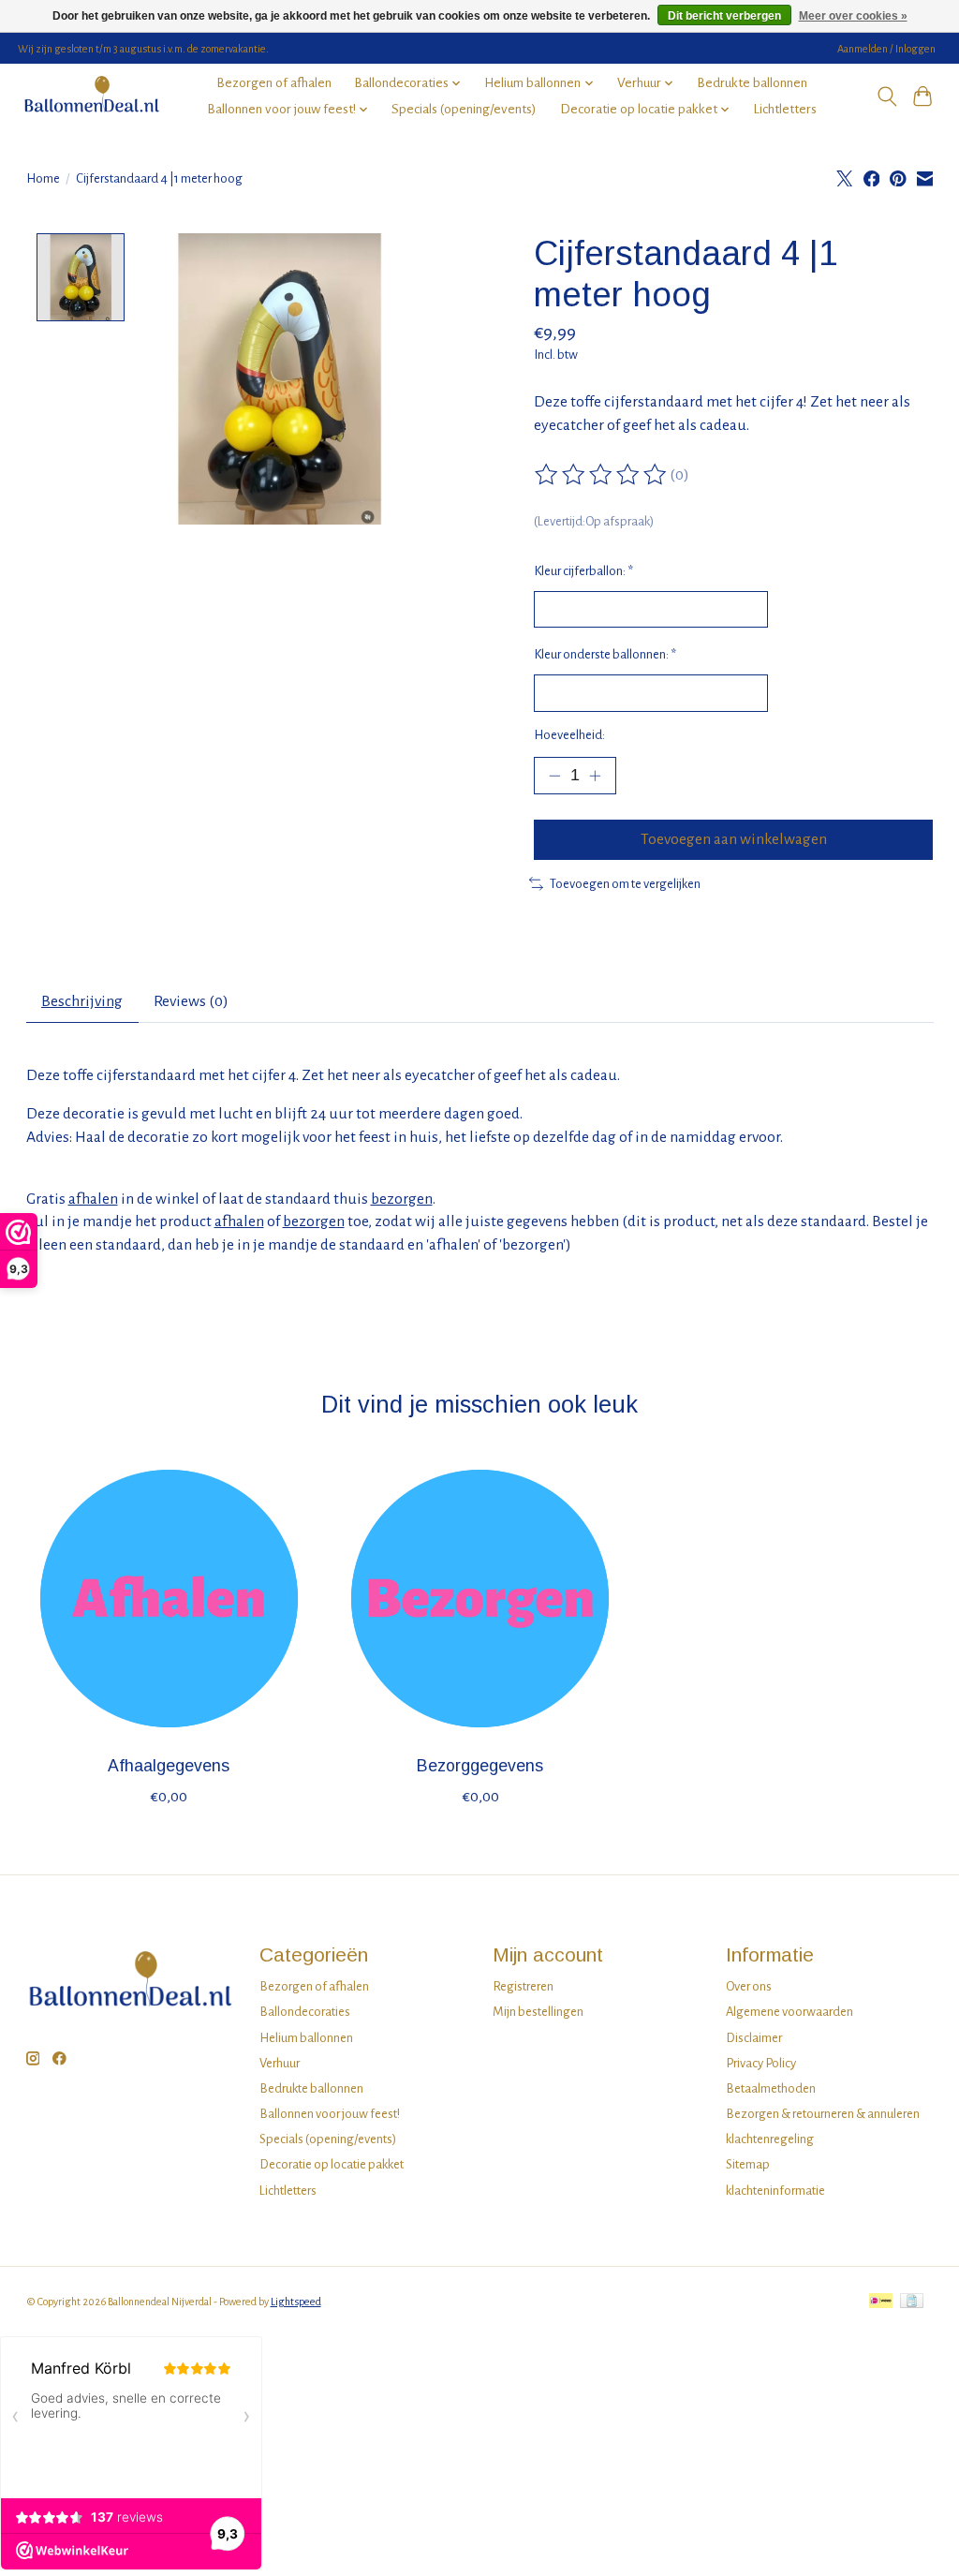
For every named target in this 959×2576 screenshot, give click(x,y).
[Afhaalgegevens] (169, 1599)
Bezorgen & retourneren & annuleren (823, 2114)
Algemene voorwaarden (789, 2012)
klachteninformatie (775, 2191)
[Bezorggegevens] (480, 1599)
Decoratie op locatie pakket (332, 2164)
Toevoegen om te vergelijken (625, 884)
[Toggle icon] (886, 96)
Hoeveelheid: (569, 735)
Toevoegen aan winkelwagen (734, 839)
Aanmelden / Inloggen (886, 49)
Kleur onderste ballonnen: (605, 654)
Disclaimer (754, 2038)
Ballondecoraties (305, 2012)
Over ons (749, 1986)
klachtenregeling (770, 2139)
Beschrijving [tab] (82, 1001)
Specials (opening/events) (464, 109)
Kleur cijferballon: (583, 571)
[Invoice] (912, 2302)
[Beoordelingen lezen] (602, 475)
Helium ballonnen (306, 2038)
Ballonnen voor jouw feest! (330, 2114)
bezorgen (402, 1199)
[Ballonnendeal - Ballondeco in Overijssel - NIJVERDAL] (91, 96)
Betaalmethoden (771, 2088)
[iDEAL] (881, 2302)
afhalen (93, 1199)
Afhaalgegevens (169, 1767)
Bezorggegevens (480, 1767)
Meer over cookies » (853, 16)
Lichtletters (785, 109)
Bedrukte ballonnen (752, 83)
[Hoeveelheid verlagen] (554, 776)
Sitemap (748, 2164)
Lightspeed (296, 2302)
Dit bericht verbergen (724, 16)
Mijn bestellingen (538, 2012)
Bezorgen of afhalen (274, 83)
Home (43, 178)
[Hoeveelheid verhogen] (595, 776)
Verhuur (280, 2063)
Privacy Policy (761, 2063)
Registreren (523, 1986)
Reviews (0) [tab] (191, 1001)
